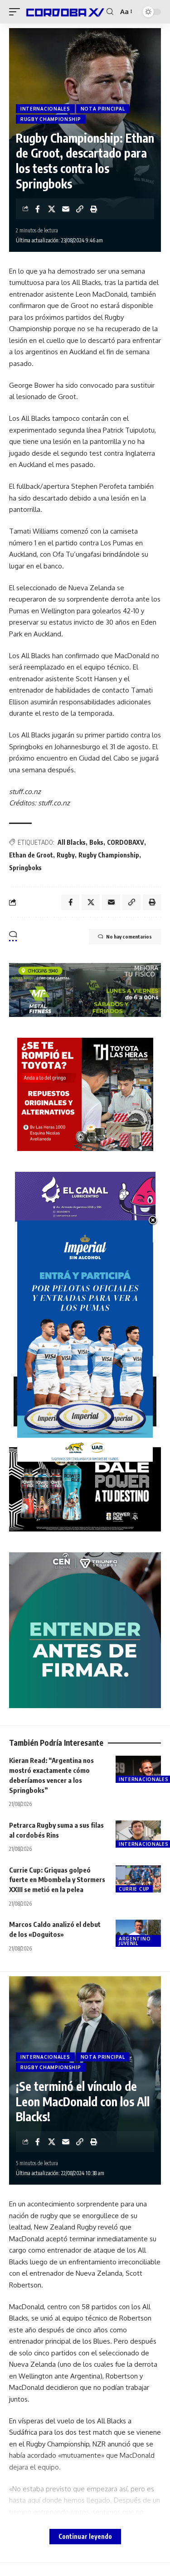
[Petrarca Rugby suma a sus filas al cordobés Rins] (138, 1834)
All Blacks (72, 842)
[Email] (66, 209)
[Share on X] (52, 209)
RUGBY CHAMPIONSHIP (51, 119)
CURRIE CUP (134, 1889)
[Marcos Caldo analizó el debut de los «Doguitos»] (138, 1933)
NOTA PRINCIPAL (103, 109)
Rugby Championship (109, 855)
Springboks (25, 868)
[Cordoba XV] (64, 12)
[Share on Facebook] (38, 209)
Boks (96, 842)
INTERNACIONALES (45, 109)
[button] (17, 12)
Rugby (66, 855)
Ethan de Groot (31, 855)
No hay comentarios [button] (129, 937)
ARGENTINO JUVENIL (135, 1941)
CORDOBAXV (126, 842)
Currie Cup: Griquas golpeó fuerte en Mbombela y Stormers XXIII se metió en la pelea (57, 1880)
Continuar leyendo (85, 2536)
